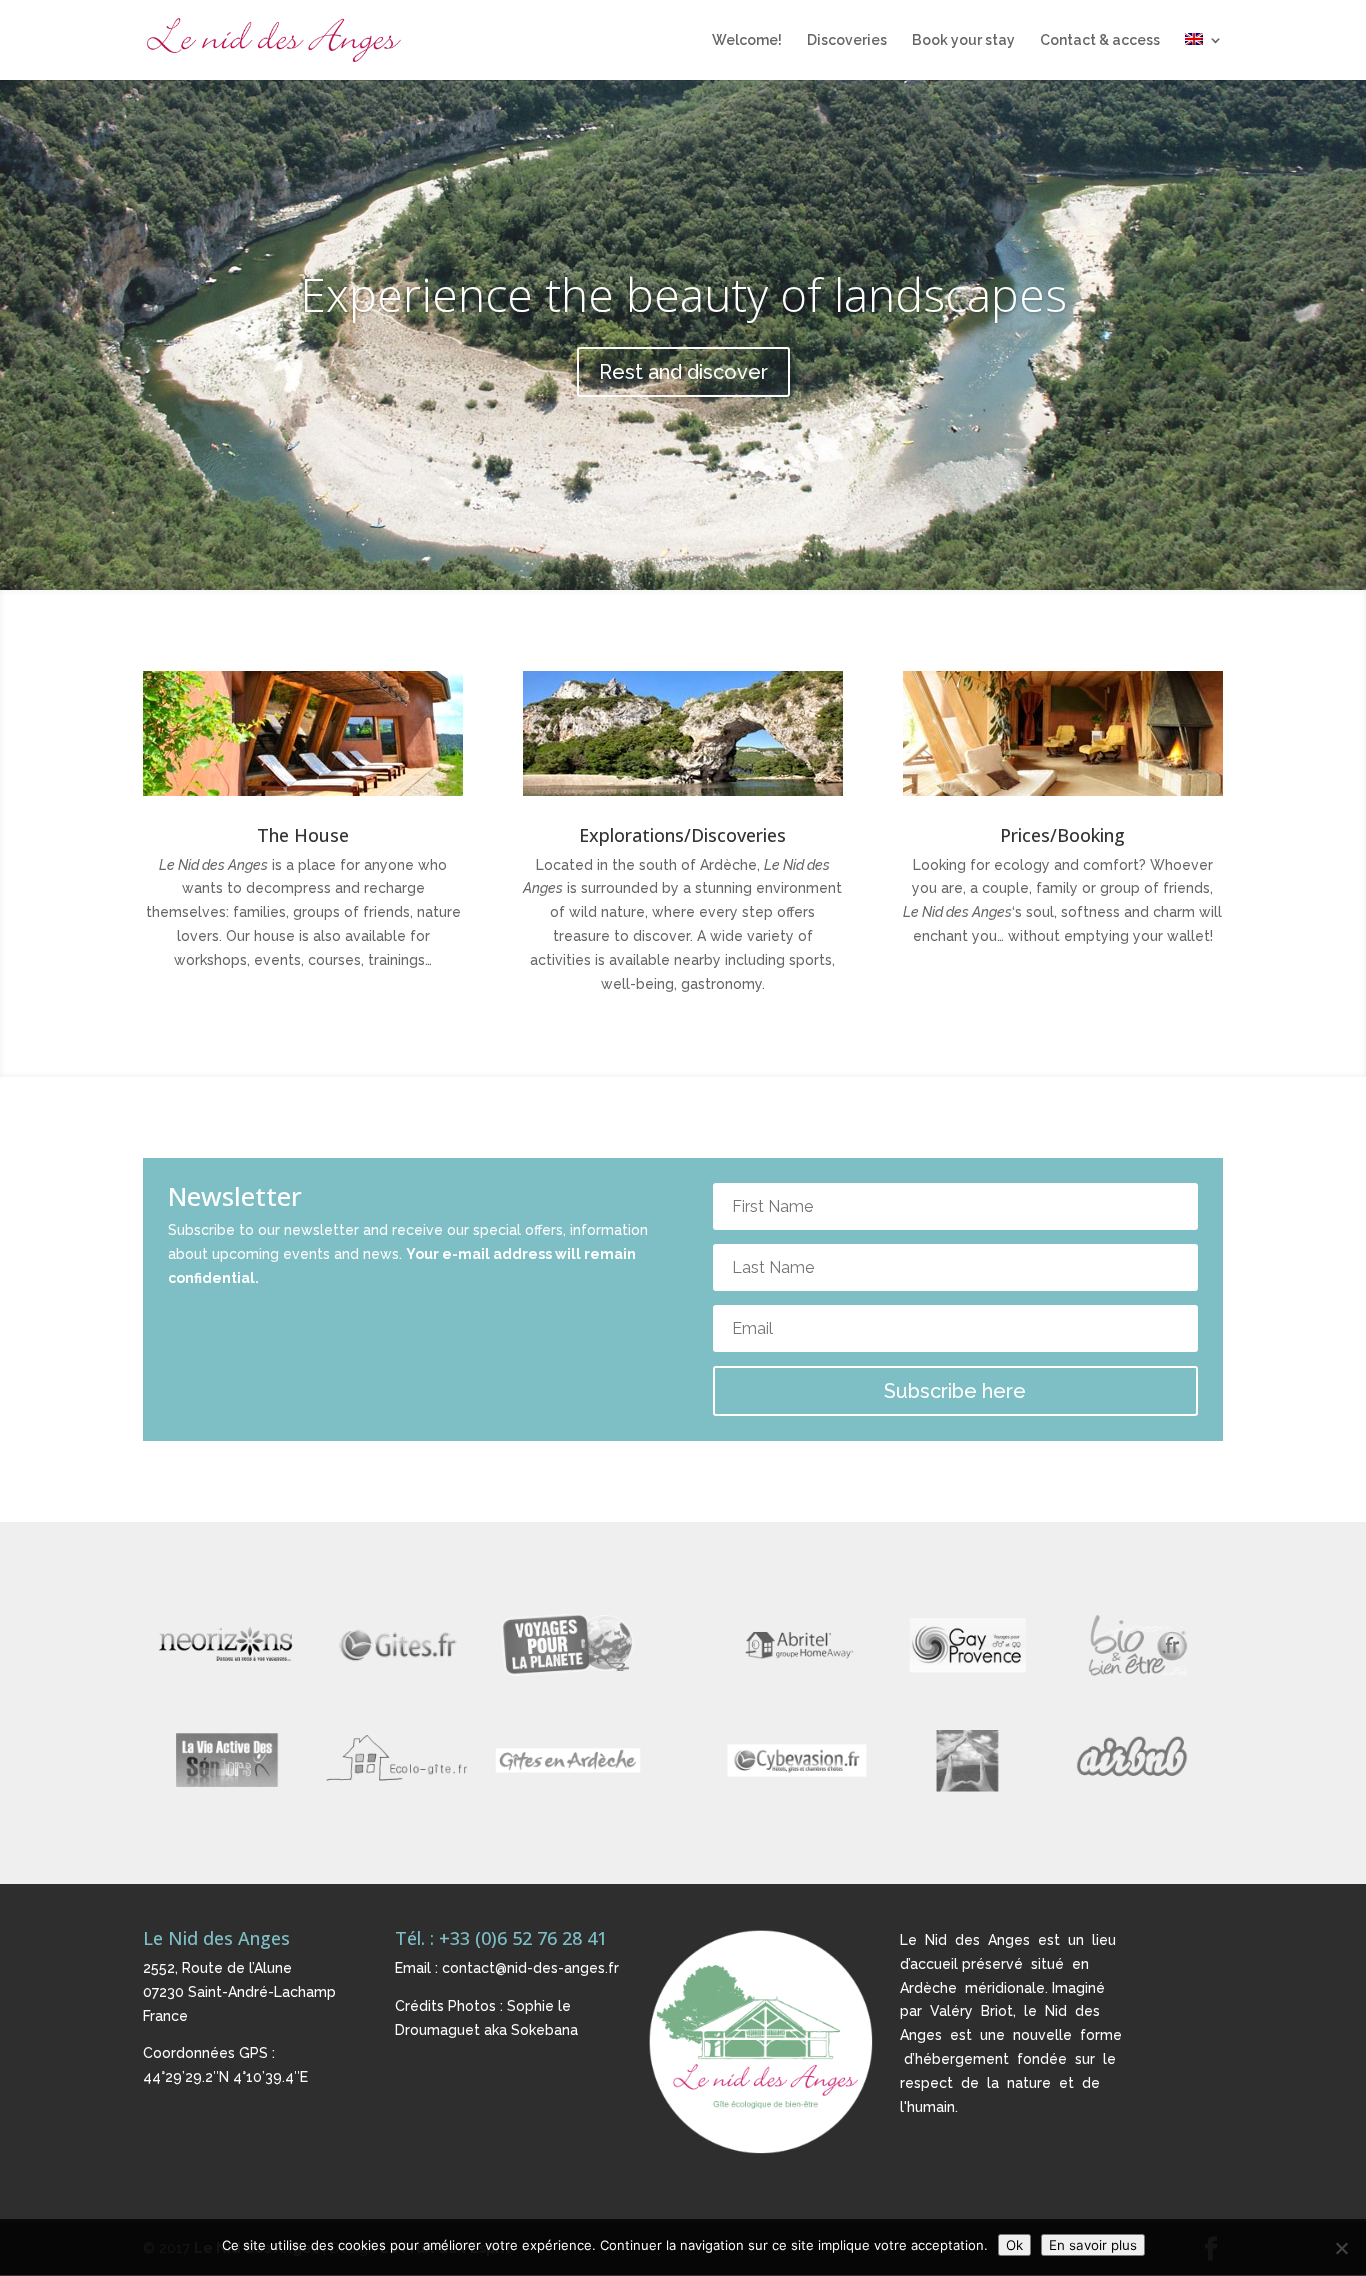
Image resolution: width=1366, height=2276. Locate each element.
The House (303, 835)
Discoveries (847, 40)
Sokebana (544, 2030)
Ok (1014, 2245)
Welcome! (747, 40)
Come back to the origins (683, 294)
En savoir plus (1093, 2245)
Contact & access (1100, 40)
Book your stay (963, 40)
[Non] (1341, 2248)
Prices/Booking (1062, 835)
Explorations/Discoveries (682, 835)
